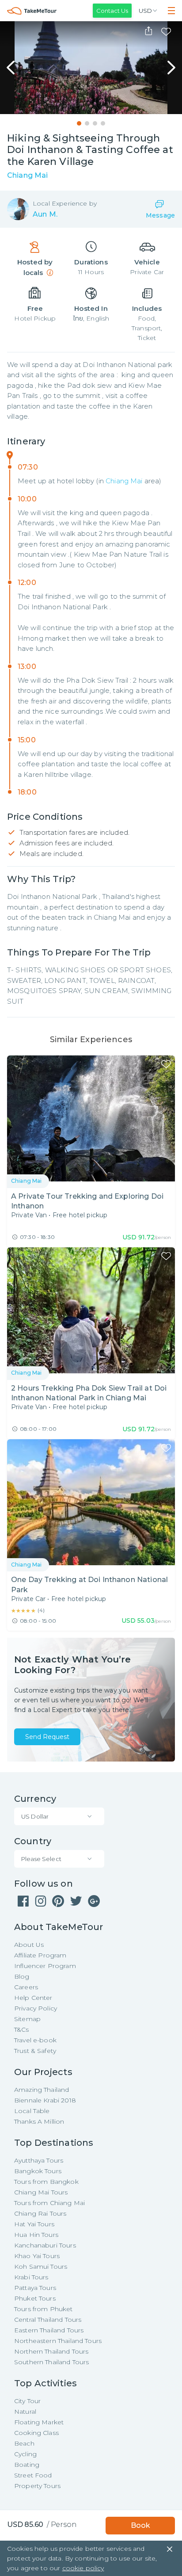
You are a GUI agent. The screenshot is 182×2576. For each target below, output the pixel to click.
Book (140, 2525)
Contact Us (112, 11)
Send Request (47, 1737)
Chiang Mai (124, 481)
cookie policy (83, 2568)
